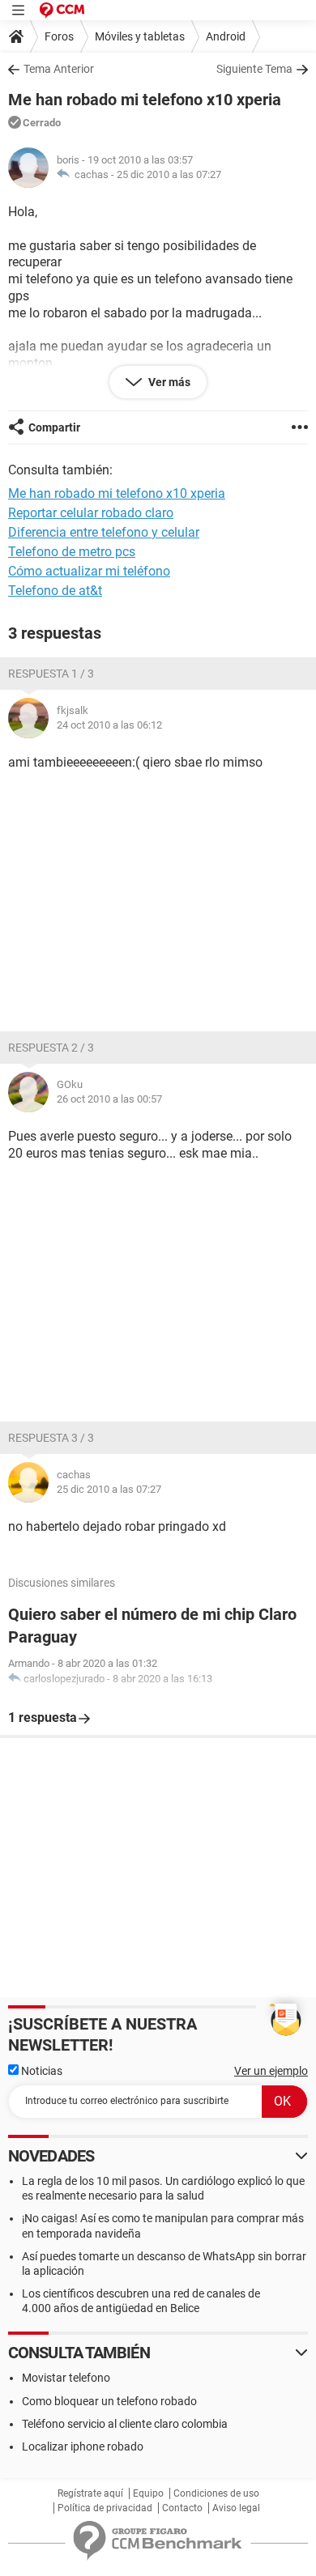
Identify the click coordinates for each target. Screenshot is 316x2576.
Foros (59, 36)
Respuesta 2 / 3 (51, 1048)
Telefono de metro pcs (72, 552)
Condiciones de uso (216, 2493)
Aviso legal (236, 2508)
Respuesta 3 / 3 (51, 1438)
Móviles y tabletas (140, 36)
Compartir (54, 427)
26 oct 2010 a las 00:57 (109, 1099)
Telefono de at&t (55, 591)
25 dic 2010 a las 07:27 (169, 174)
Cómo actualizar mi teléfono (89, 571)
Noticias (41, 2071)
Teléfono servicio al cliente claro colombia (125, 2424)
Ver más (168, 382)
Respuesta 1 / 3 (51, 674)
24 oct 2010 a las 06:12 (109, 725)
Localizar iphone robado (83, 2446)
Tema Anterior (59, 69)
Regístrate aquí (90, 2493)
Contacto (182, 2508)
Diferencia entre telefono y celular (104, 532)
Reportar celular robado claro (91, 513)
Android (226, 36)
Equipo (148, 2493)
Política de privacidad (105, 2508)
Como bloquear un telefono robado (109, 2401)
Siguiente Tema (254, 69)
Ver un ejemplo (271, 2071)
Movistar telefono (66, 2378)
